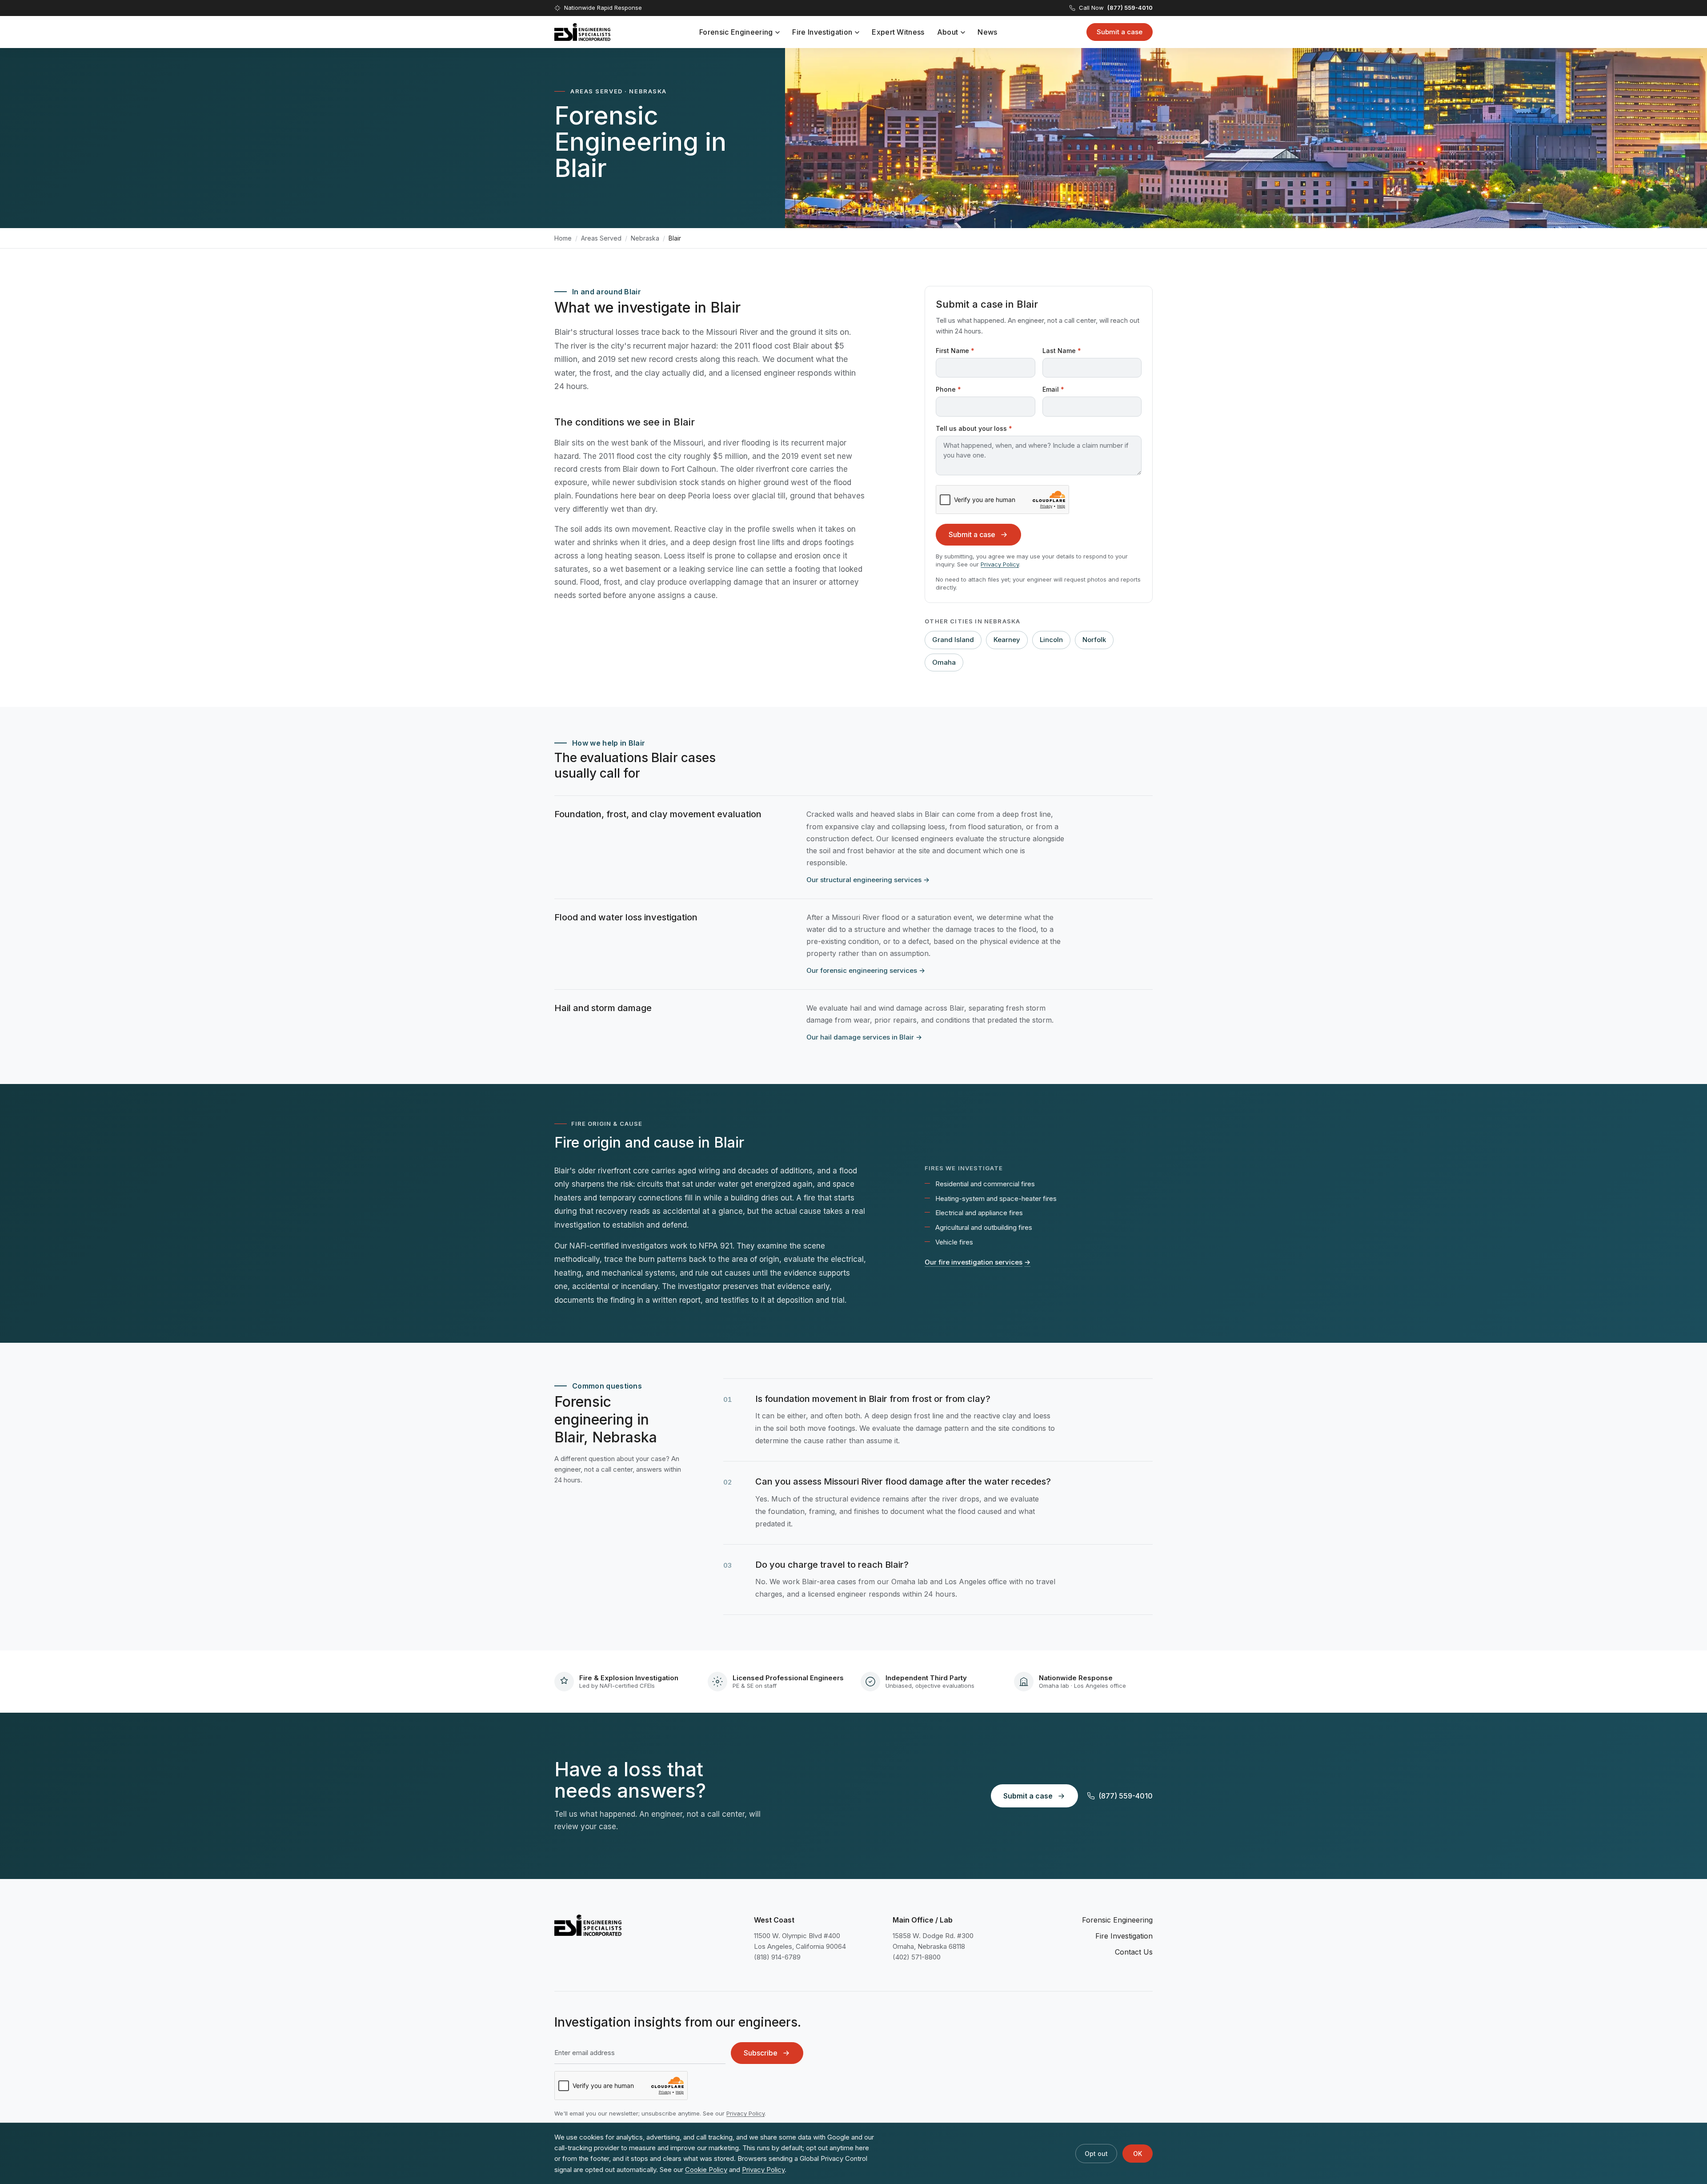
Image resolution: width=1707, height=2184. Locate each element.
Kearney (1007, 640)
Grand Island (953, 640)
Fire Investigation (822, 32)
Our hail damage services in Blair (864, 1037)
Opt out (1096, 2154)
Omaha (944, 662)
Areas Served (601, 238)
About (948, 32)
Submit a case (1120, 32)
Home (563, 238)
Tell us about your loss (974, 428)
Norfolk (1094, 640)
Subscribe (761, 2053)
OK (1138, 2154)
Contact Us (1134, 1952)
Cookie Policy (706, 2170)
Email (1053, 389)
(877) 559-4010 (1126, 1796)
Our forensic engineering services (866, 970)
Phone (948, 389)
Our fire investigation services (978, 1262)
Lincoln (1051, 640)
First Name (955, 351)
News (987, 32)
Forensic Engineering (736, 32)
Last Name (1062, 351)
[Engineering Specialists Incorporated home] (582, 32)
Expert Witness (898, 32)
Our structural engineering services (868, 880)
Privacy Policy (1000, 564)
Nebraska (645, 238)
